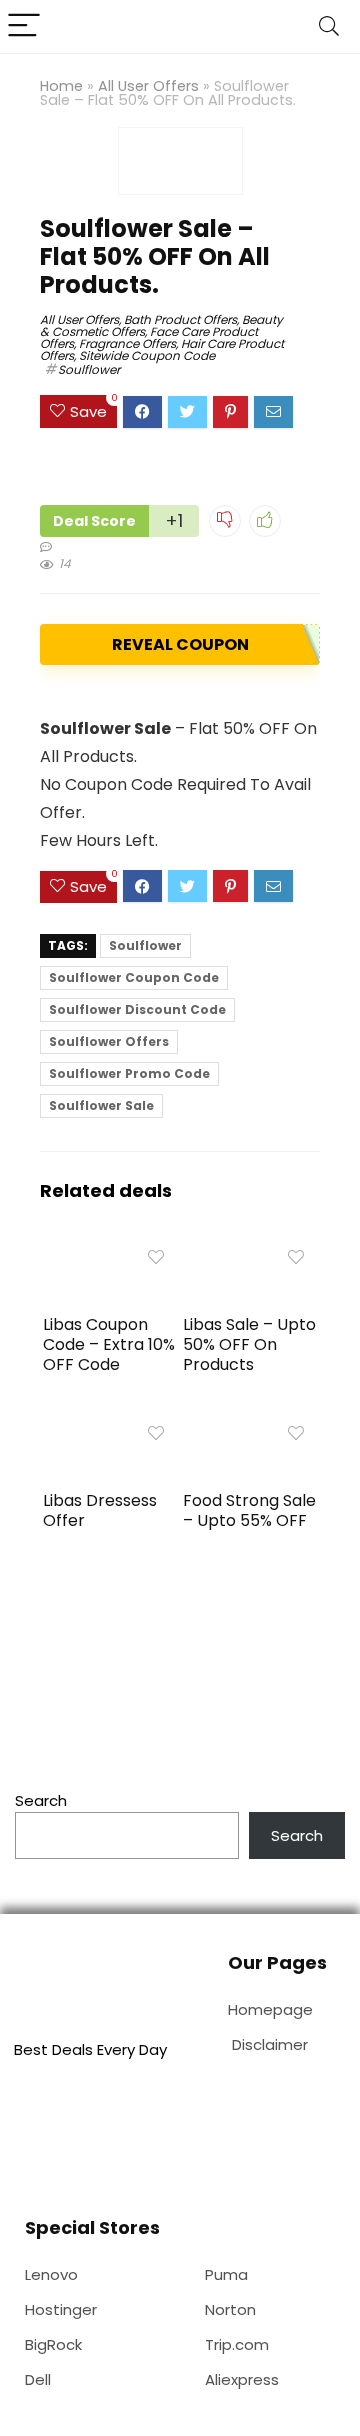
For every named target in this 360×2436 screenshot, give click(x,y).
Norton (230, 2309)
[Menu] (24, 26)
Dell (38, 2379)
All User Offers (148, 86)
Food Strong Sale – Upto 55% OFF (249, 1510)
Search (41, 1800)
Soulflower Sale (101, 1105)
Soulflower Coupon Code (134, 977)
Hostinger (61, 2309)
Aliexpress (242, 2379)
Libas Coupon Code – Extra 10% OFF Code (109, 1344)
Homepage (270, 2009)
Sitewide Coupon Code (147, 355)
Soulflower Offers (109, 1041)
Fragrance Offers (127, 343)
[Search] (329, 26)
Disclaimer (270, 2044)
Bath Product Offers (180, 319)
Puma (226, 2274)
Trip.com (237, 2344)
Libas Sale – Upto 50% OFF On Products (249, 1344)
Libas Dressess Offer (100, 1510)
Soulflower (89, 369)
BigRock (53, 2344)
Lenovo (51, 2274)
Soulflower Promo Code (129, 1073)
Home (61, 86)
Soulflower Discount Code (137, 1009)
